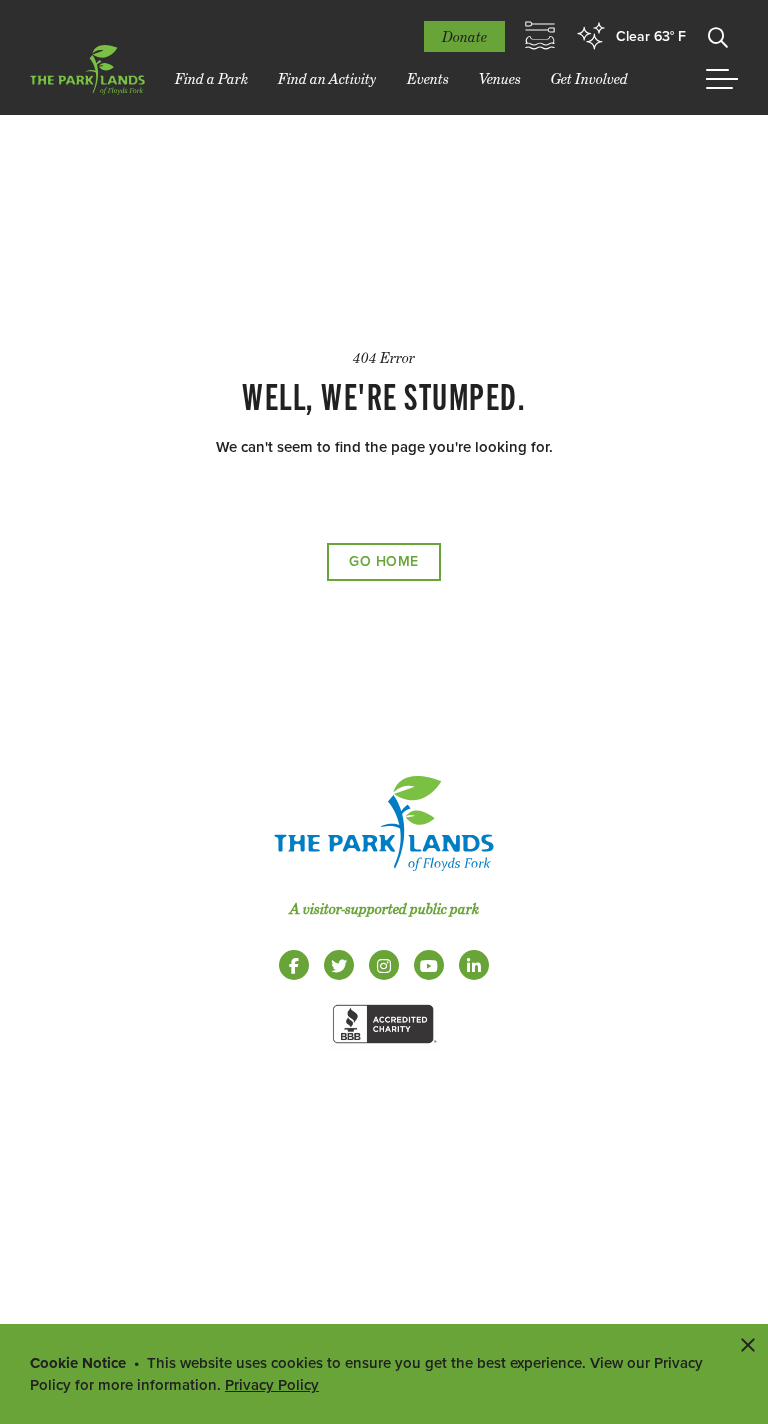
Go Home (384, 561)
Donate (464, 36)
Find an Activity (327, 78)
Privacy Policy (272, 1385)
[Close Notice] (748, 1344)
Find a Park (211, 78)
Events (428, 78)
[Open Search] (718, 36)
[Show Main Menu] (722, 79)
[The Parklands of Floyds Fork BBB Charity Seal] (384, 1047)
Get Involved (589, 78)
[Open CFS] (540, 36)
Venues (500, 78)
